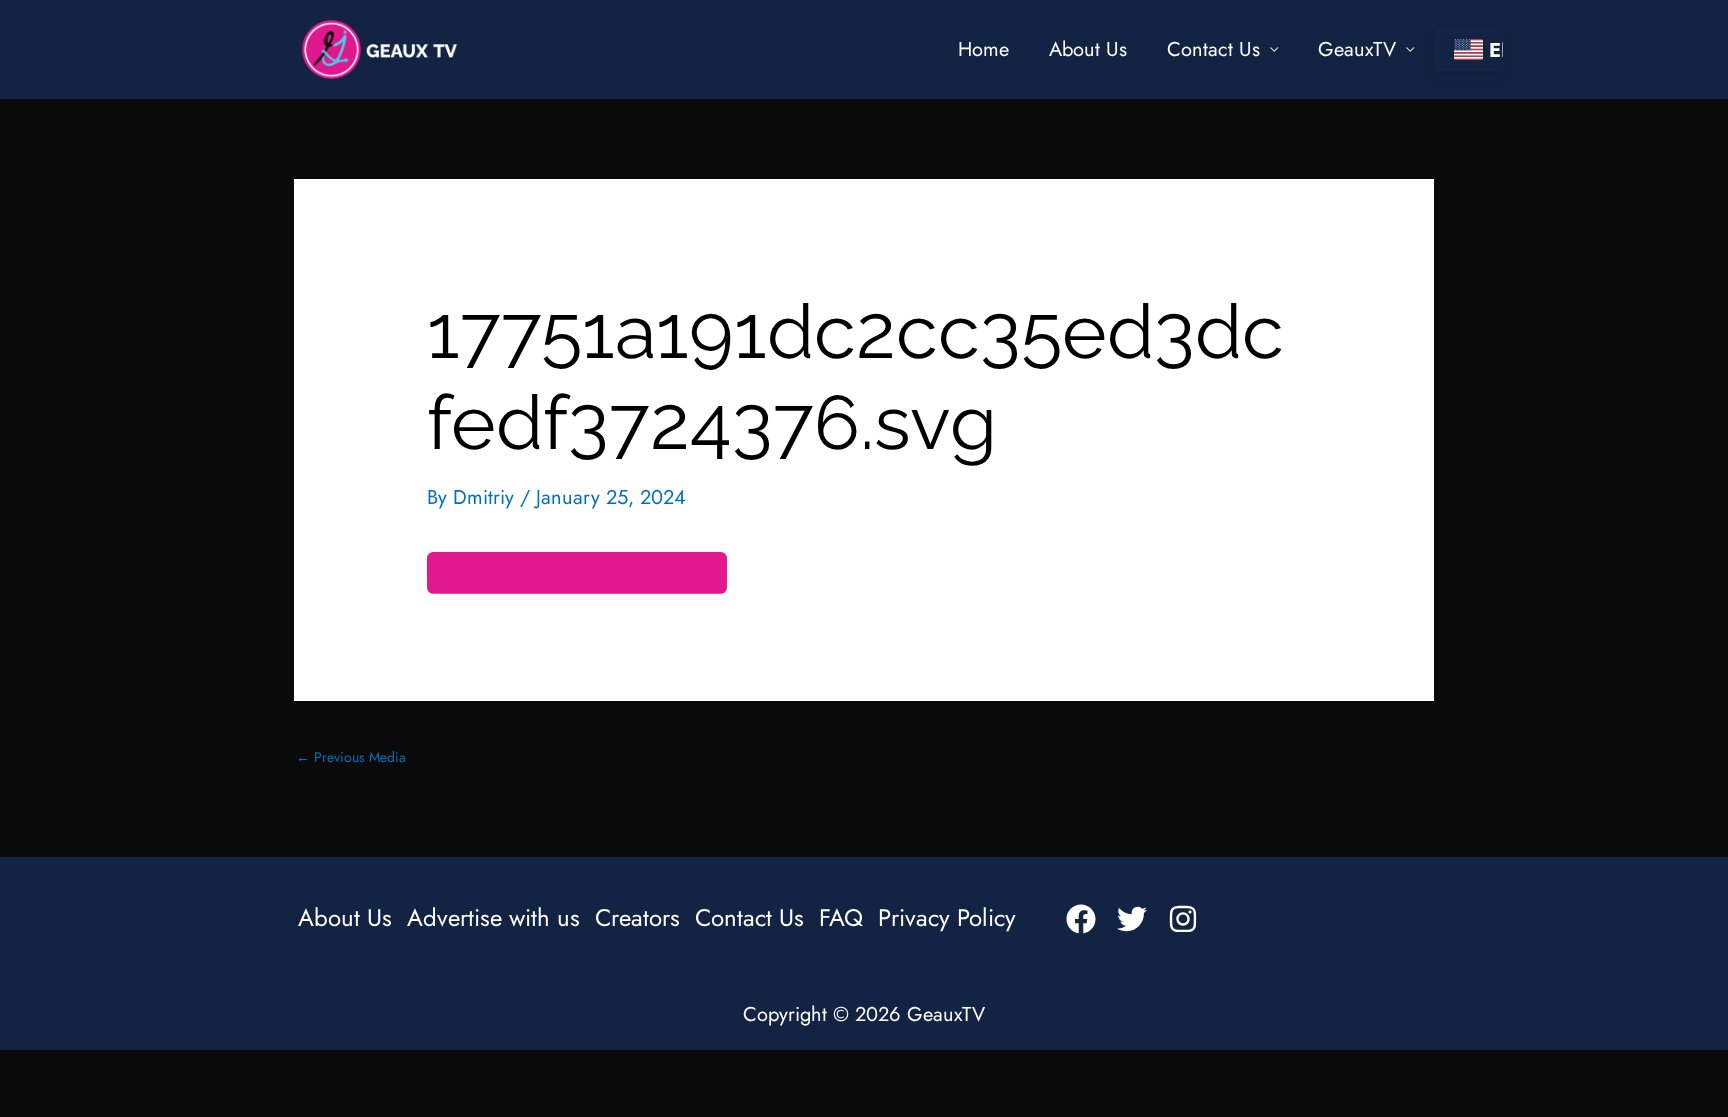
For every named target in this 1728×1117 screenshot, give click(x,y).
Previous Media (351, 757)
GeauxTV (1357, 49)
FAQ (841, 918)
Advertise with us (493, 918)
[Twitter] (1132, 919)
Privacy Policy (947, 918)
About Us (1088, 49)
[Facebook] (1081, 919)
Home (983, 49)
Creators (637, 918)
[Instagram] (1183, 919)
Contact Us (1213, 49)
